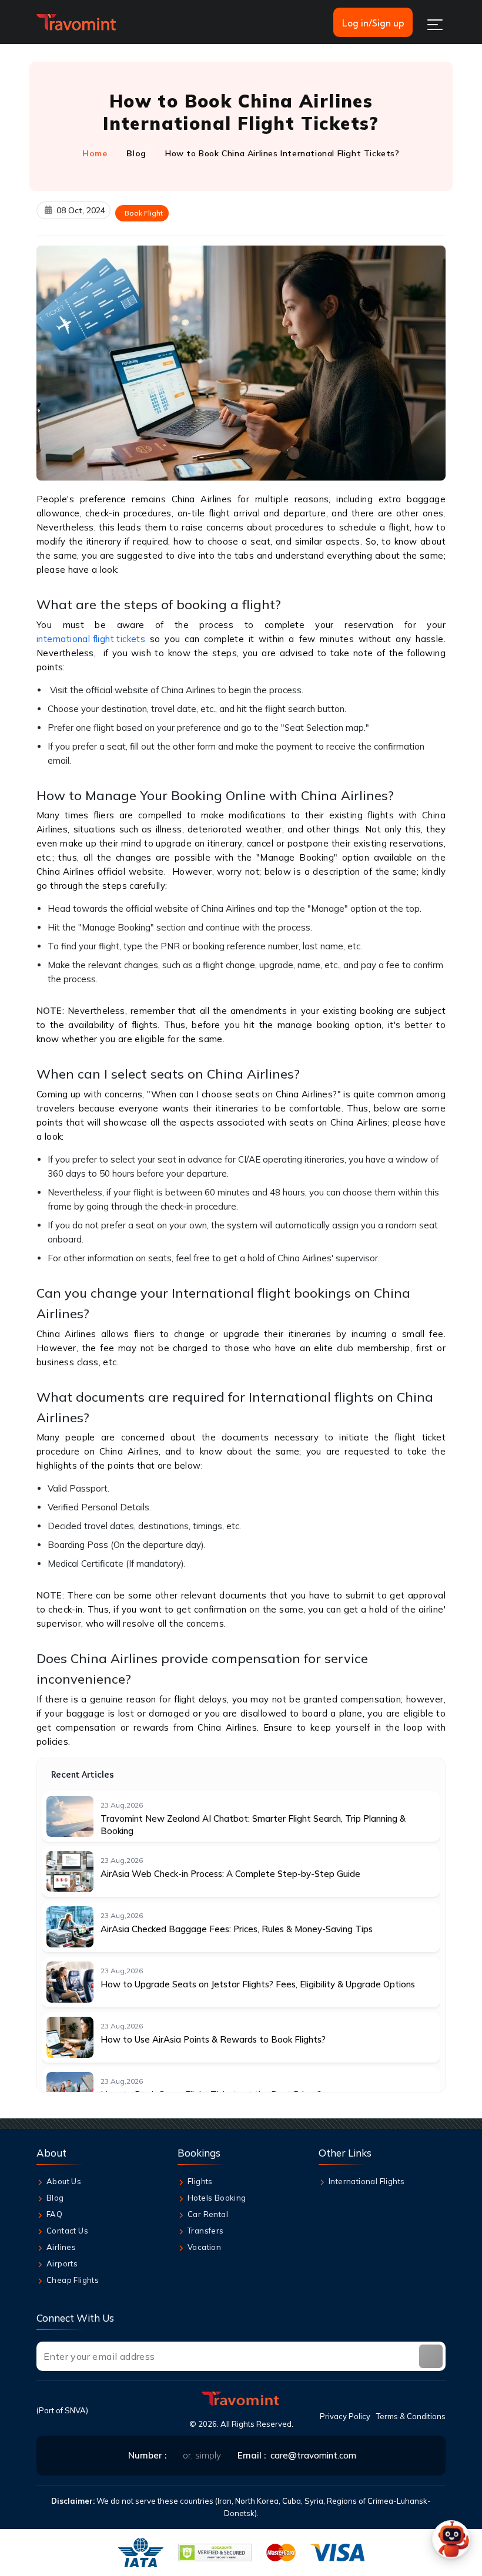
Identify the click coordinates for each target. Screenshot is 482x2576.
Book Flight (144, 213)
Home (95, 153)
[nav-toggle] (435, 25)
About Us (64, 2181)
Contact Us (67, 2231)
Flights (200, 2181)
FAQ (54, 2214)
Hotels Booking (217, 2198)
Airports (62, 2263)
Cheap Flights (73, 2280)
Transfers (206, 2231)
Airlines (61, 2247)
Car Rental (208, 2214)
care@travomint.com (313, 2455)
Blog (136, 153)
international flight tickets (91, 639)
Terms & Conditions (411, 2416)
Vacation (204, 2247)
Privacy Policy (345, 2416)
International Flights (366, 2181)
